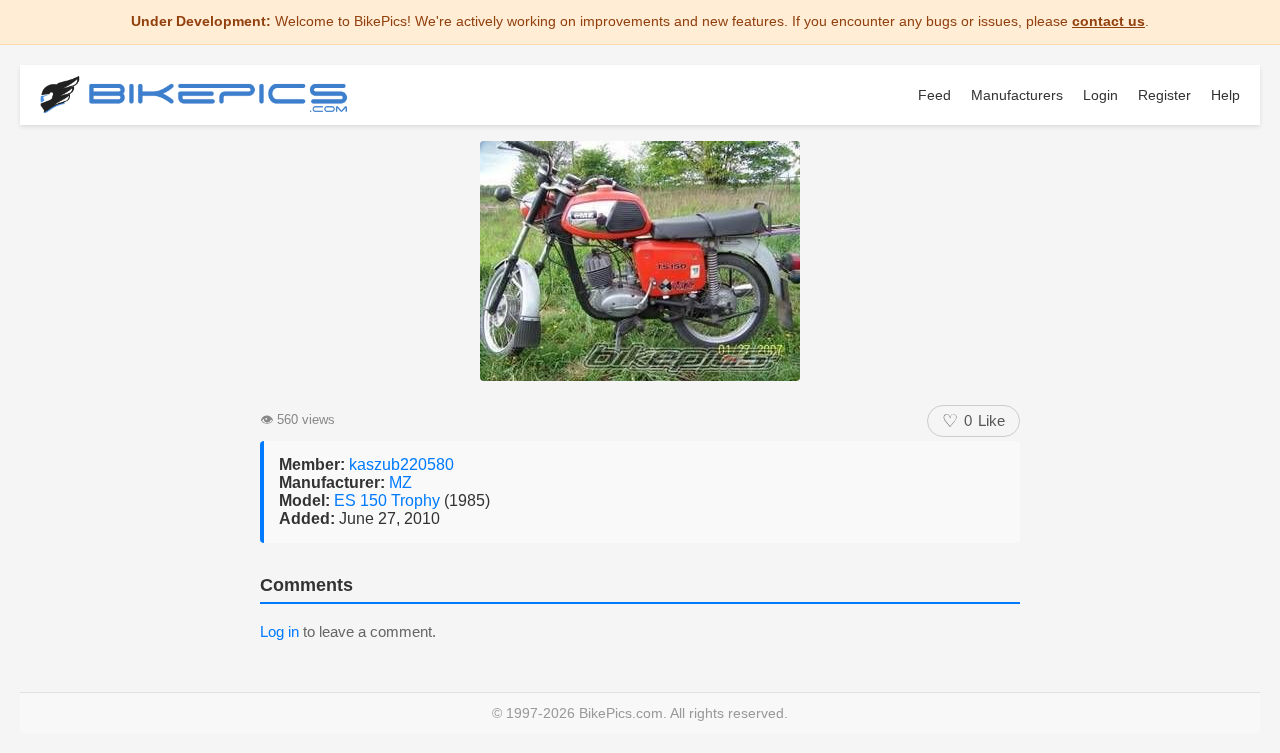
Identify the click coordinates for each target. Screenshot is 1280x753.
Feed (934, 95)
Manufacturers (1017, 95)
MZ (400, 482)
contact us (1108, 21)
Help (1225, 95)
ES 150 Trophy (389, 500)
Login (1100, 95)
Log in (279, 631)
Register (1164, 95)
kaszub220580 (401, 464)
